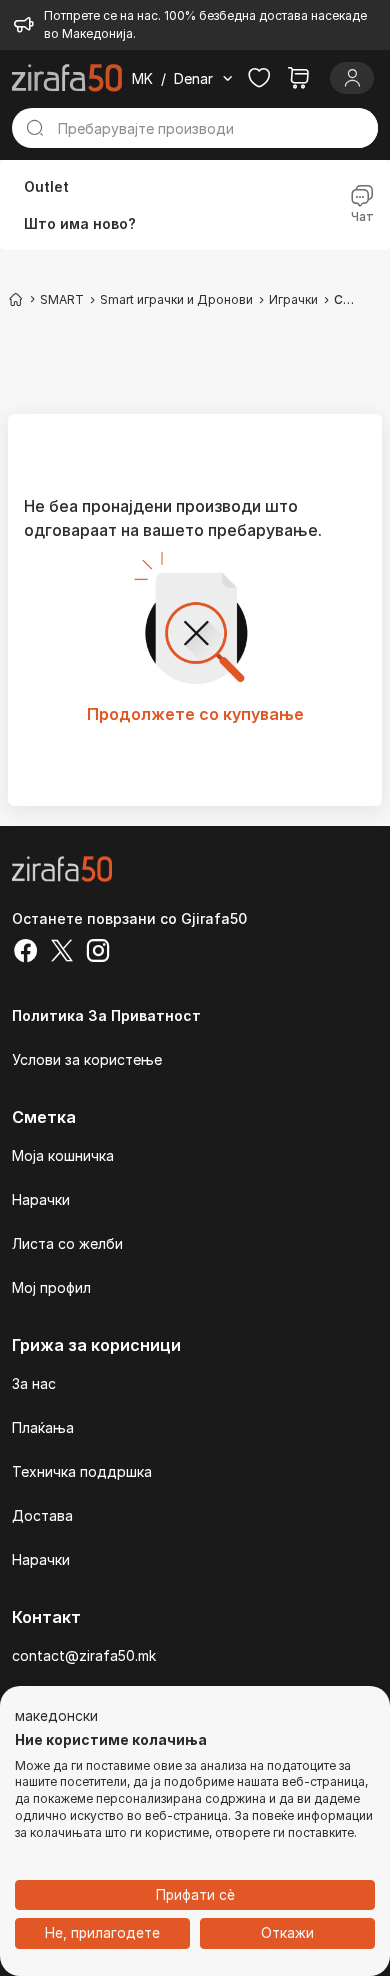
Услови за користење (87, 1059)
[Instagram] (98, 953)
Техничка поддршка (82, 1471)
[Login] (352, 78)
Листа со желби (67, 1243)
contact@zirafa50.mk (84, 1655)
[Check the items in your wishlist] (259, 78)
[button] (56, 1717)
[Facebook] (26, 953)
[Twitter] (62, 953)
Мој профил (51, 1287)
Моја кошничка (63, 1155)
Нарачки (41, 1199)
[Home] (16, 299)
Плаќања (43, 1427)
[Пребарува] (35, 128)
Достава (42, 1515)
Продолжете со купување (195, 714)
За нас (34, 1383)
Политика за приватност (106, 1015)
